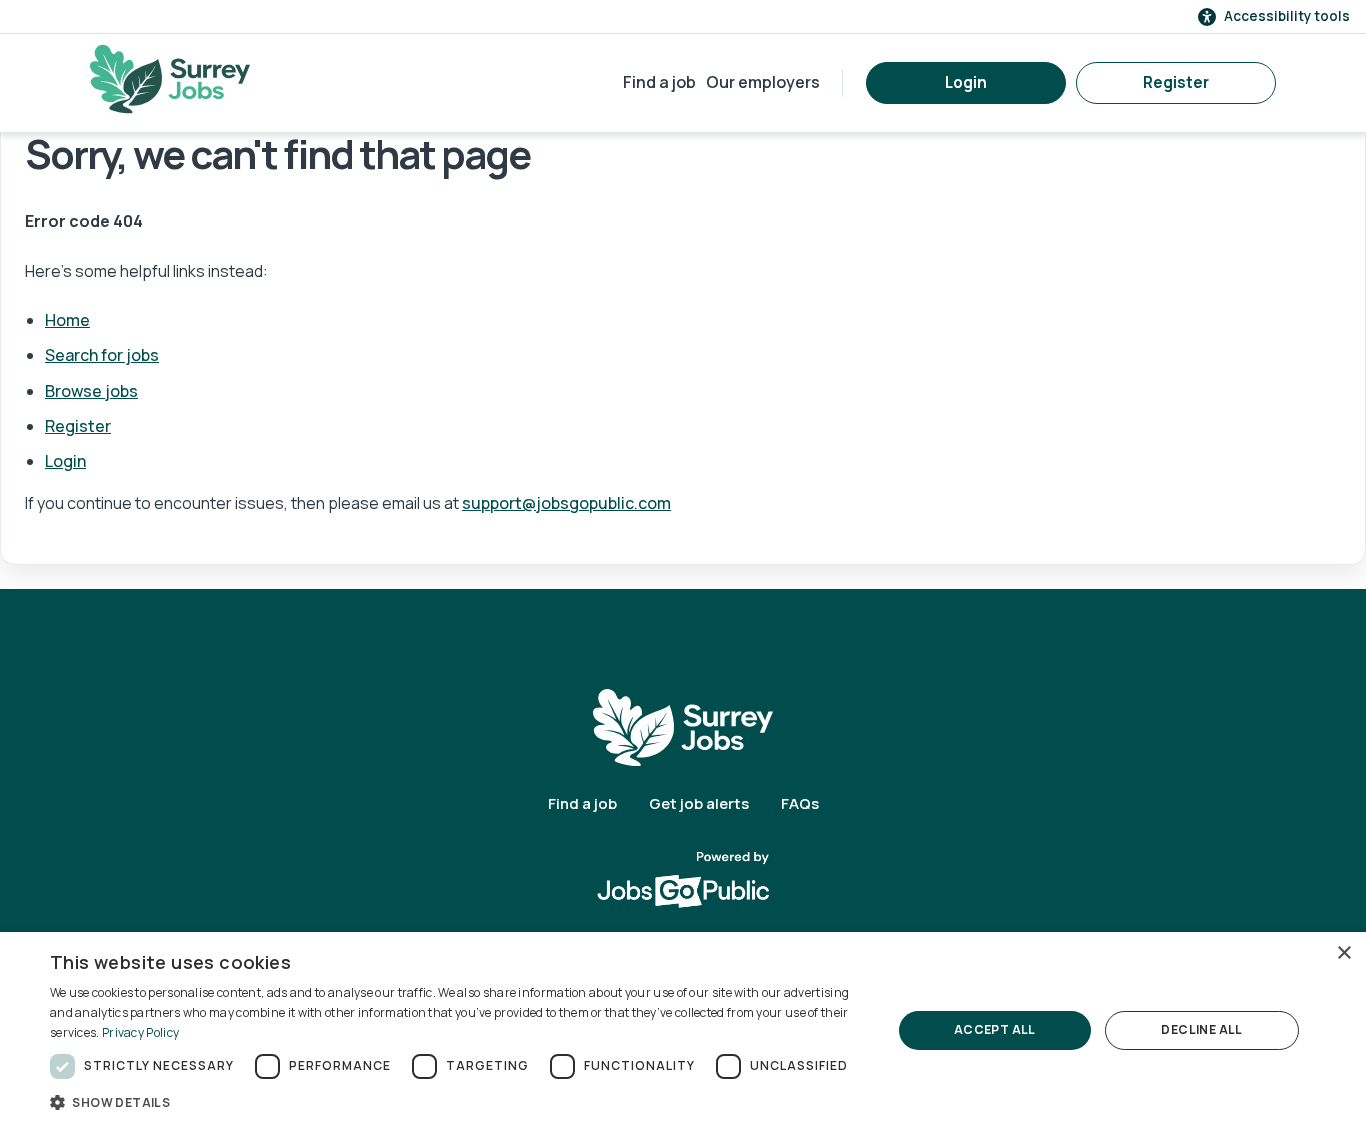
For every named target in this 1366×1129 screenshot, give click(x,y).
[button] (458, 1102)
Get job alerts (699, 803)
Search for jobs (102, 355)
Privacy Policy (140, 1032)
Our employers (763, 82)
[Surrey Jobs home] (683, 726)
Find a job (659, 82)
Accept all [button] (995, 1029)
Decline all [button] (1201, 1029)
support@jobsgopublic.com (566, 503)
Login (966, 82)
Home (67, 320)
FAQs (800, 803)
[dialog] (683, 1030)
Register (1176, 82)
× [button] (1343, 953)
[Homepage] (170, 79)
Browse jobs (91, 391)
